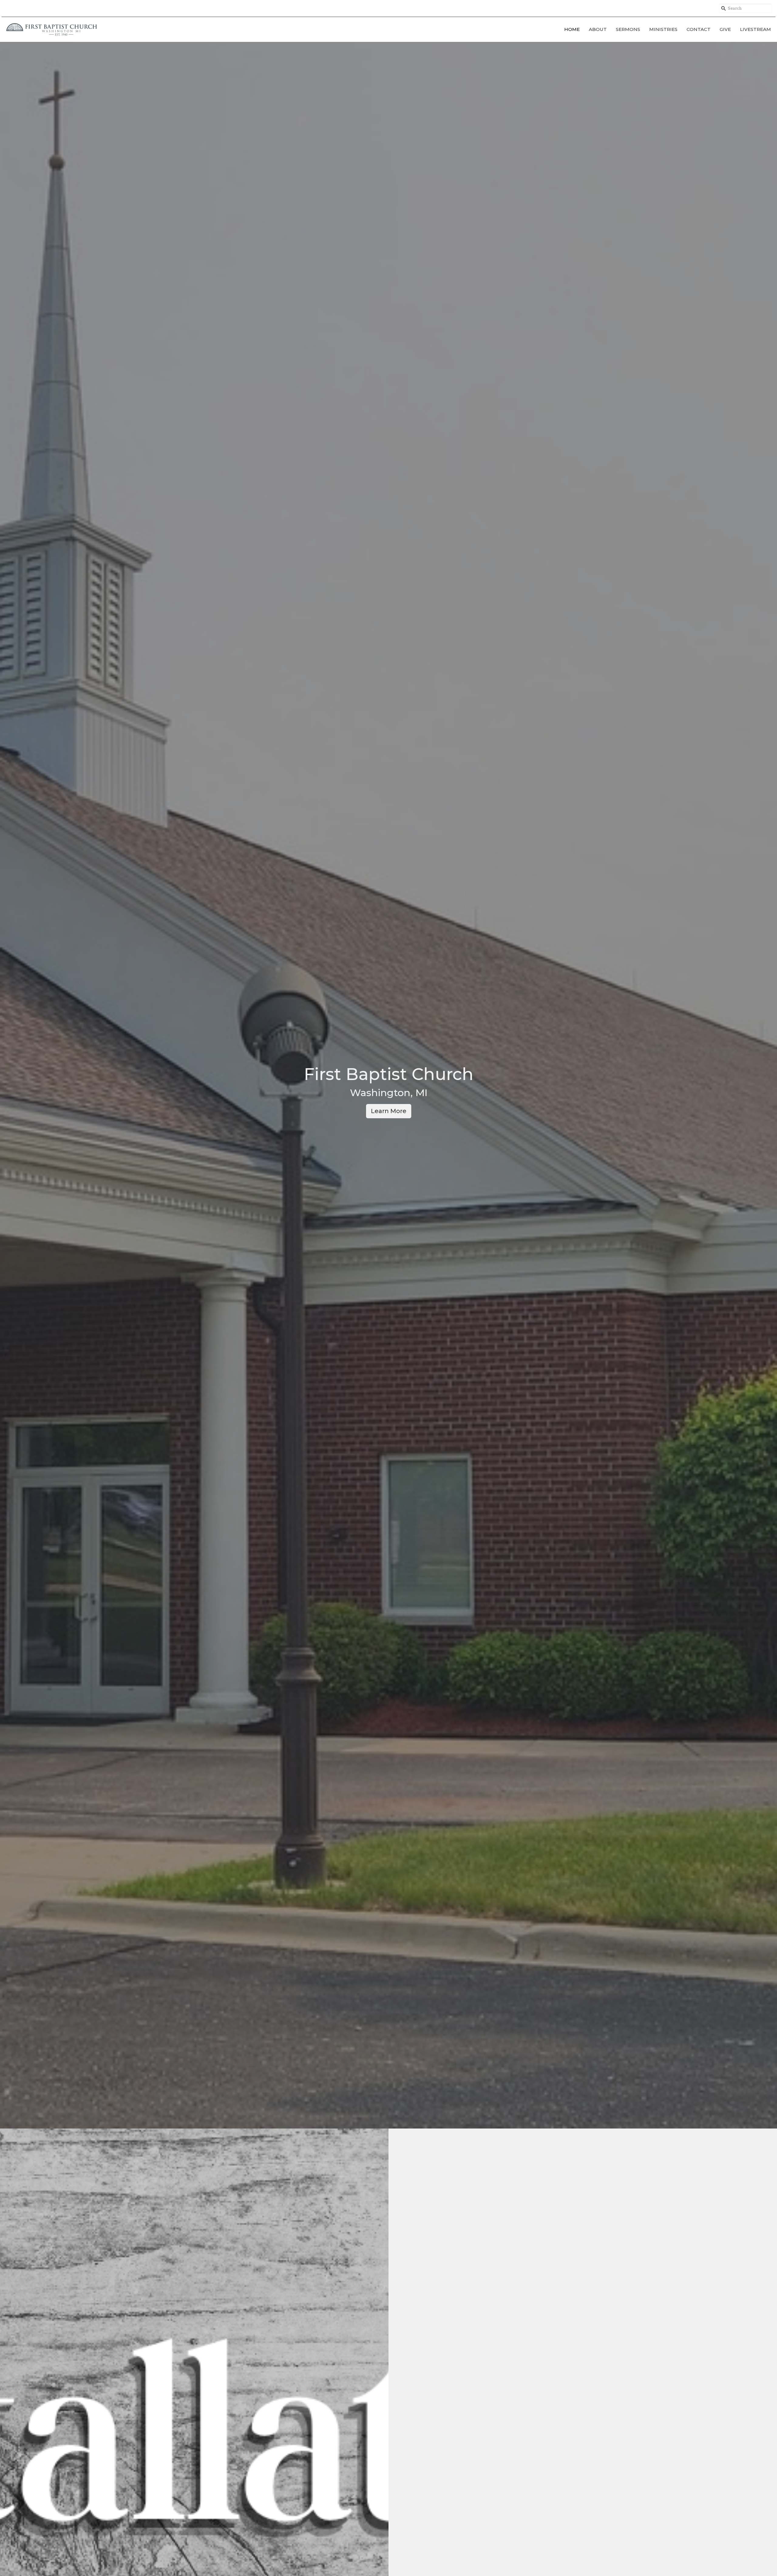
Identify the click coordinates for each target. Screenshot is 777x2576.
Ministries (663, 29)
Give (725, 29)
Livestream (755, 29)
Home (572, 29)
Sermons (628, 29)
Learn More (389, 1111)
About (598, 29)
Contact (699, 29)
